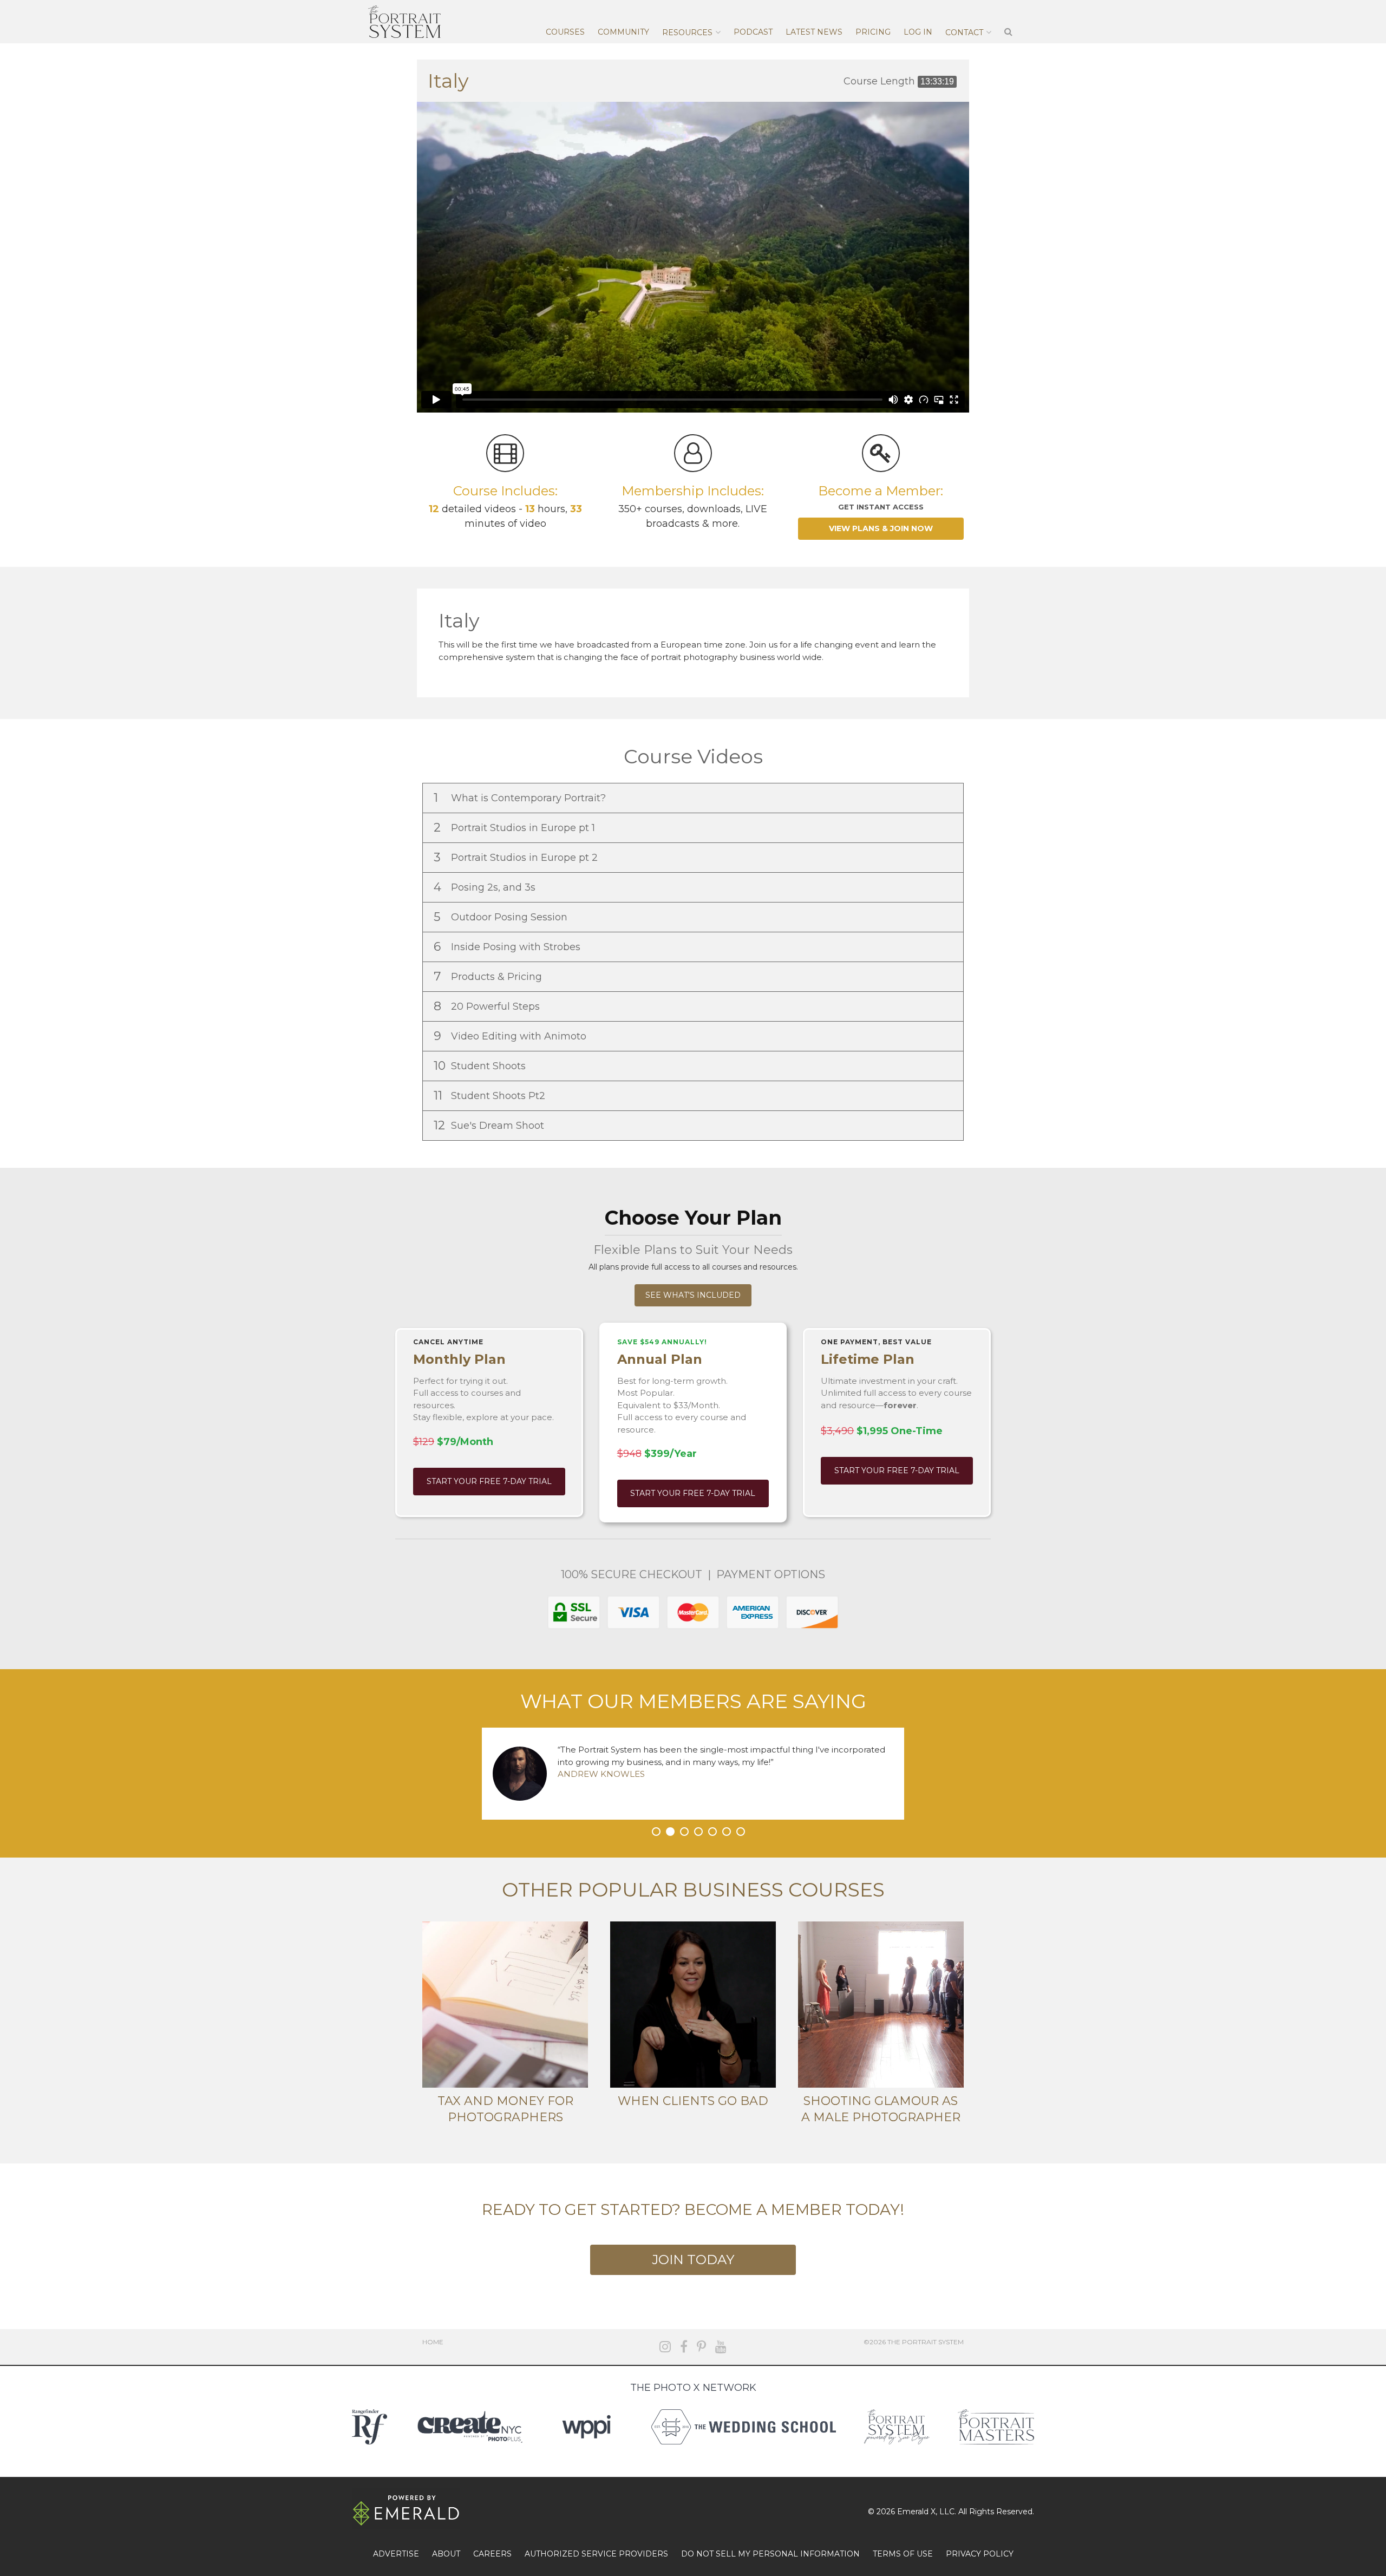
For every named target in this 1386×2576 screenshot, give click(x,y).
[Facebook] (684, 2347)
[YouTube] (721, 2347)
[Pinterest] (701, 2347)
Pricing (873, 32)
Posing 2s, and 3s (486, 887)
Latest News (814, 32)
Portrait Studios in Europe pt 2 (517, 857)
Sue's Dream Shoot (490, 1125)
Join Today (693, 2260)
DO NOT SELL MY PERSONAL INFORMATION (770, 2554)
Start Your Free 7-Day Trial (489, 1481)
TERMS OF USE (903, 2554)
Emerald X (916, 2512)
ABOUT (446, 2554)
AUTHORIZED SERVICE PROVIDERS (596, 2554)
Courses (565, 32)
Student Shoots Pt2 (491, 1096)
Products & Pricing (489, 976)
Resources (687, 32)
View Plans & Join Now (881, 528)
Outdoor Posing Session (502, 917)
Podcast (753, 32)
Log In (918, 32)
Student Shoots (481, 1066)
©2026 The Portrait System (914, 2342)
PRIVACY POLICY (980, 2554)
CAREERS (492, 2554)
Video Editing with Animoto (511, 1036)
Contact (964, 32)
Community (623, 32)
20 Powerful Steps (488, 1006)
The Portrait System (404, 22)
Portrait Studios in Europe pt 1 (516, 828)
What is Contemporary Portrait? (521, 798)
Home (433, 2342)
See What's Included (693, 1295)
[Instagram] (665, 2347)
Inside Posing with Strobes (508, 947)
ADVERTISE (396, 2554)
